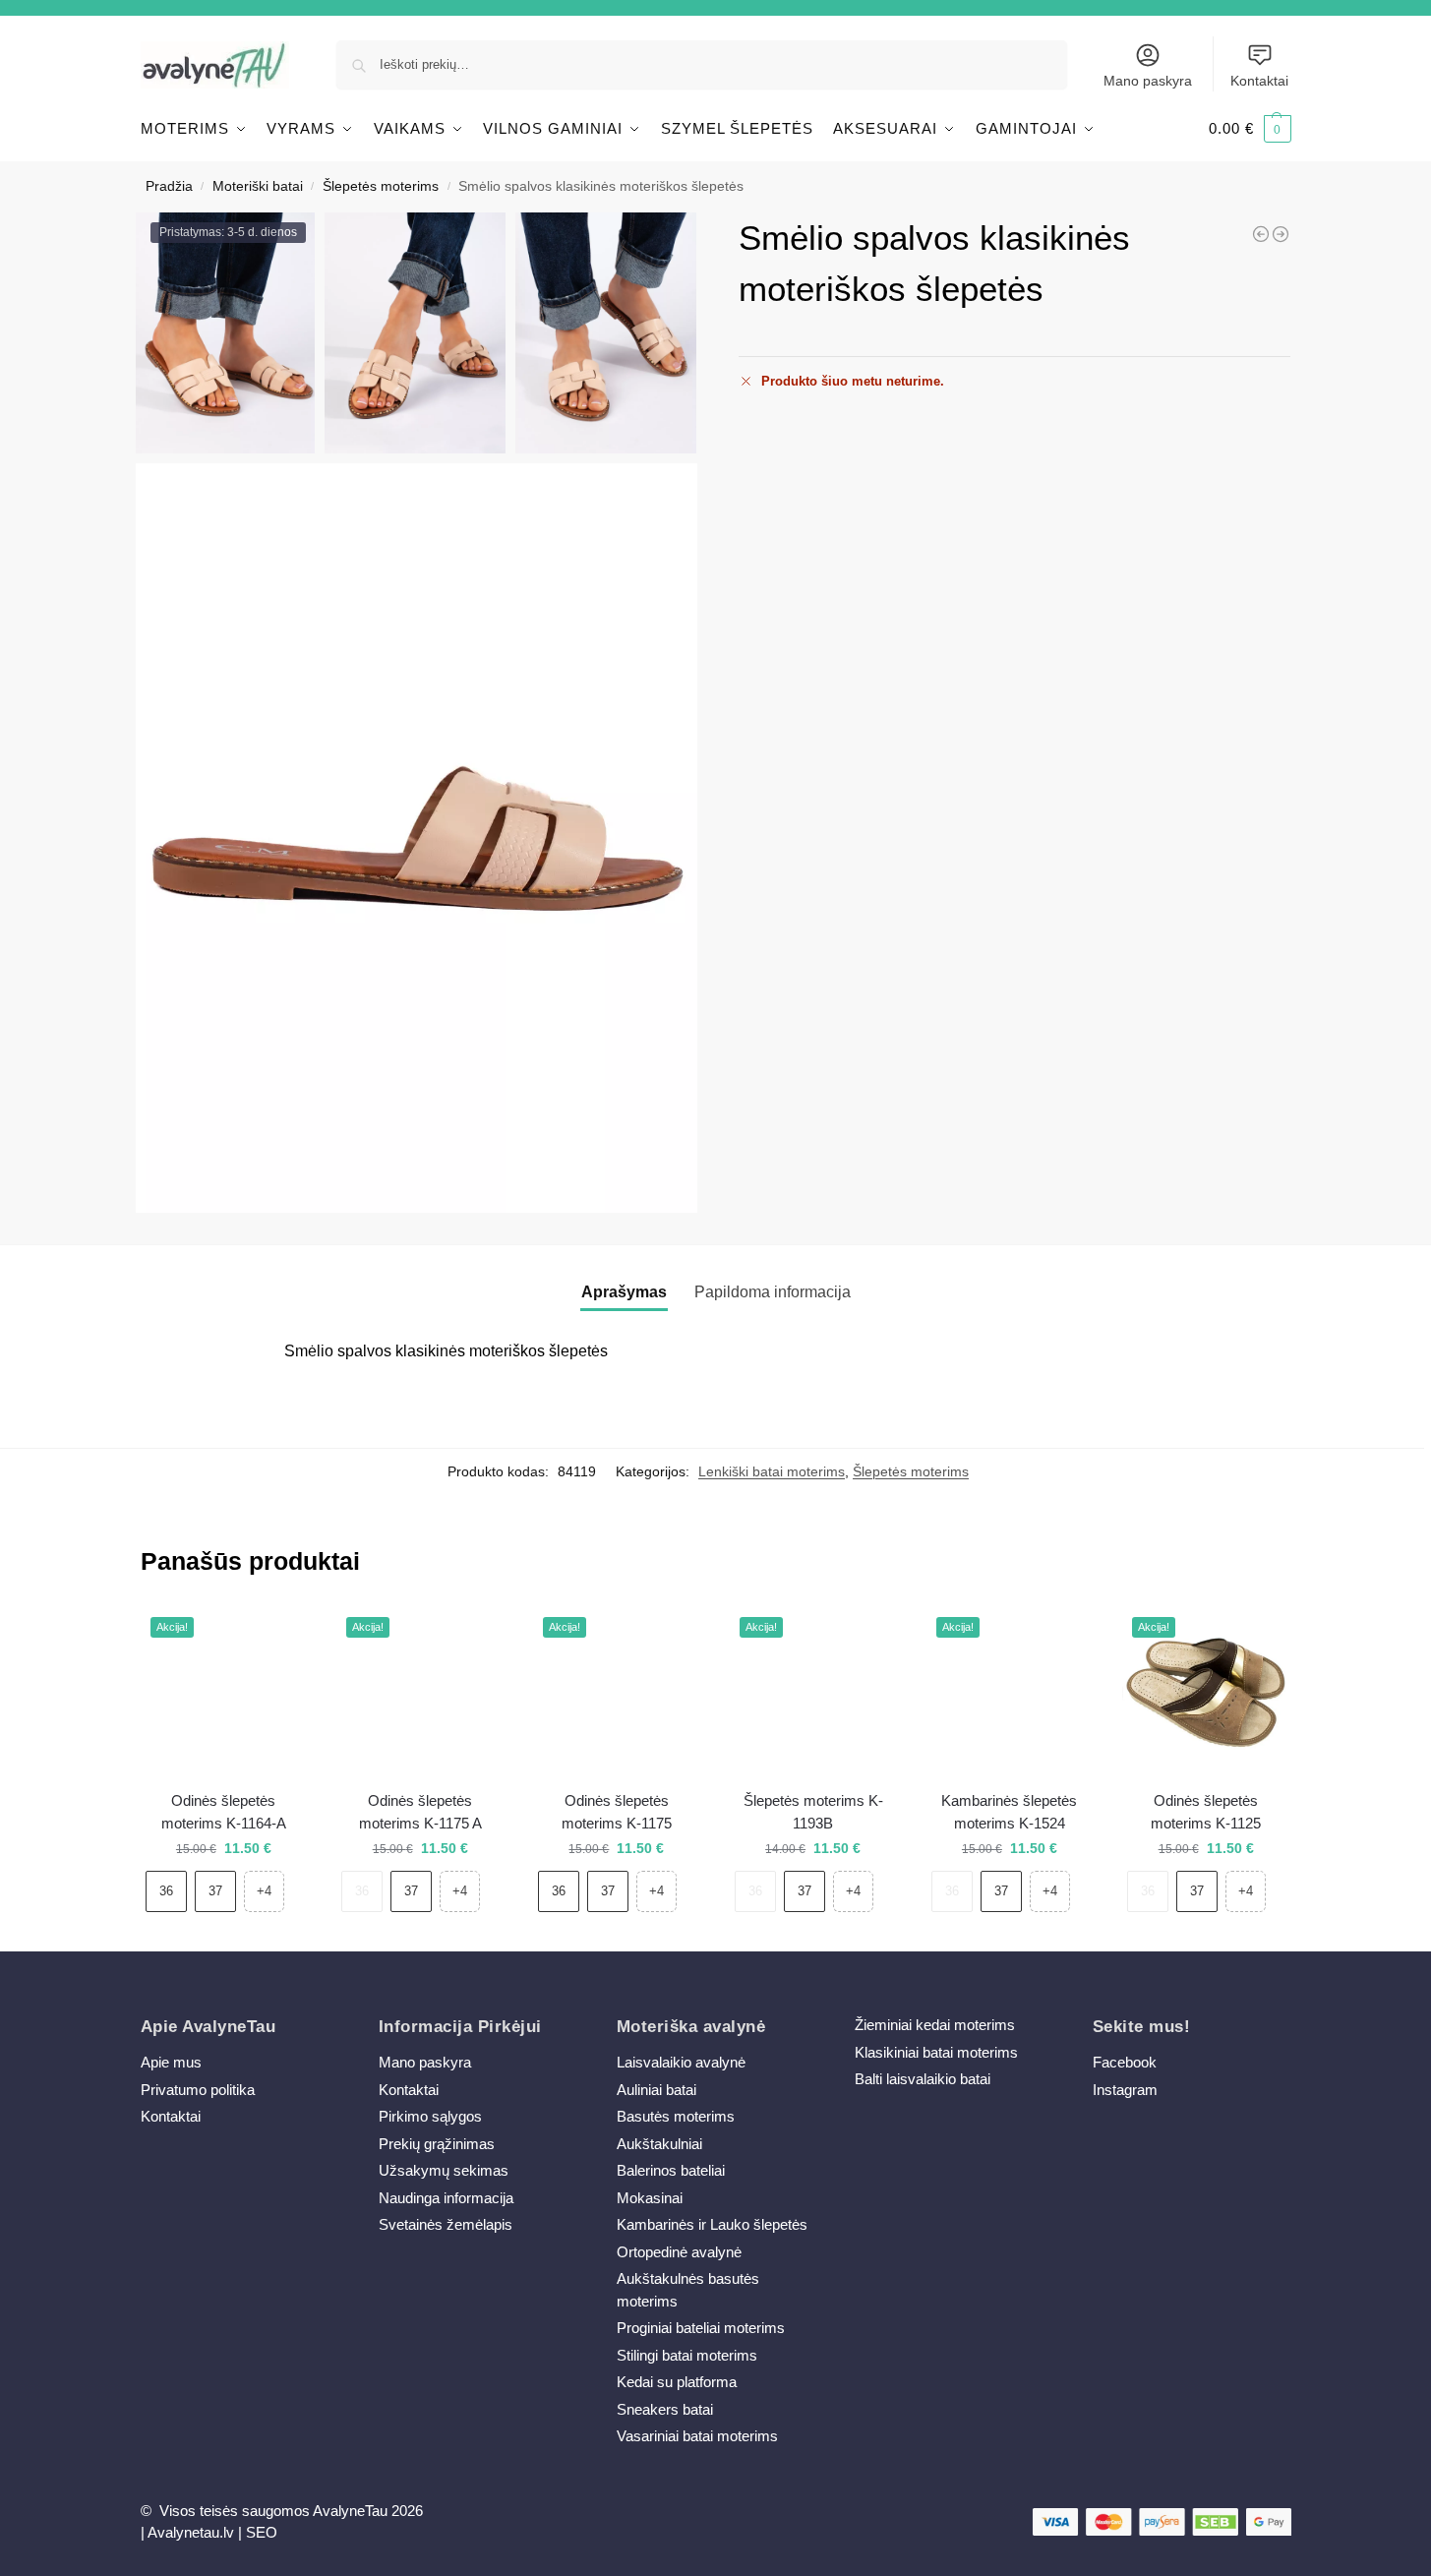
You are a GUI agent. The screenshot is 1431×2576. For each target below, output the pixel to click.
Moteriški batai (258, 186)
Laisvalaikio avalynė (681, 2062)
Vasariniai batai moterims (697, 2436)
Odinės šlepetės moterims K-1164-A (224, 1812)
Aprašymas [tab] (624, 1292)
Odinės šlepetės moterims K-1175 (617, 1812)
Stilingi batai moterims (687, 2355)
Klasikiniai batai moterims (936, 2052)
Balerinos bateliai (671, 2170)
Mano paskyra (1148, 81)
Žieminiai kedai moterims (935, 2025)
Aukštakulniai (659, 2144)
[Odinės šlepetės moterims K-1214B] (1261, 234)
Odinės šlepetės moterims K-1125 (1206, 1812)
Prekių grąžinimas (437, 2144)
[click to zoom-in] (417, 838)
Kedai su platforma (677, 2382)
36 (166, 1891)
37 (215, 1891)
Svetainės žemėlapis (446, 2224)
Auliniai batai (656, 2090)
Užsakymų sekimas (444, 2170)
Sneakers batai (665, 2409)
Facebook (1125, 2062)
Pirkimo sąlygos (430, 2116)
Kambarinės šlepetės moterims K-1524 (1009, 1812)
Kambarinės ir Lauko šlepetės (712, 2224)
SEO (262, 2532)
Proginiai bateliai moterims (701, 2328)
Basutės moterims (676, 2116)
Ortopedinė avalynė (679, 2252)
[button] (1250, 129)
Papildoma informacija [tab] (773, 1292)
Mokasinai (650, 2198)
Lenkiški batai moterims (772, 1471)
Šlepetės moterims (381, 186)
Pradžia (169, 186)
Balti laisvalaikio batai (923, 2079)
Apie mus (171, 2062)
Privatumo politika (198, 2090)
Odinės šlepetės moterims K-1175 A (420, 1812)
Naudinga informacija (446, 2198)
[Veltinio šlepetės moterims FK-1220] (1281, 234)
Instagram (1125, 2090)
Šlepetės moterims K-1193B (813, 1812)
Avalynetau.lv (191, 2532)
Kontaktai (1259, 81)
